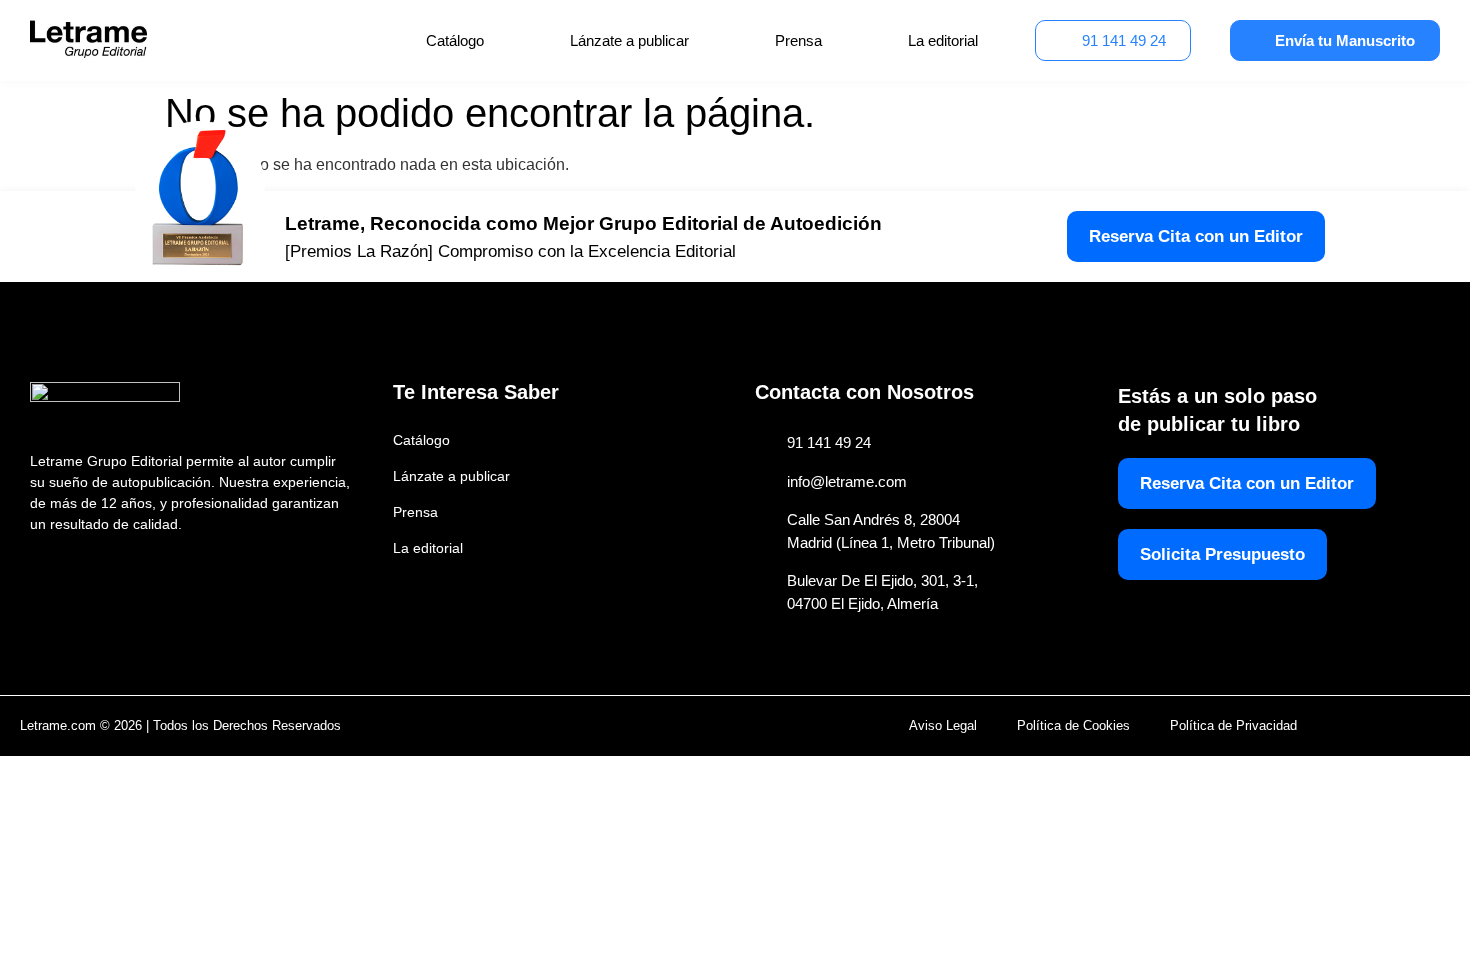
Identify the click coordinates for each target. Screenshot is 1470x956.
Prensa (798, 40)
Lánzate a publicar (629, 40)
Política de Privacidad (1233, 725)
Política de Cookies (1073, 725)
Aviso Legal (943, 725)
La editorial (943, 40)
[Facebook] (42, 567)
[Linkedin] (128, 567)
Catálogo (455, 40)
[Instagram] (85, 567)
